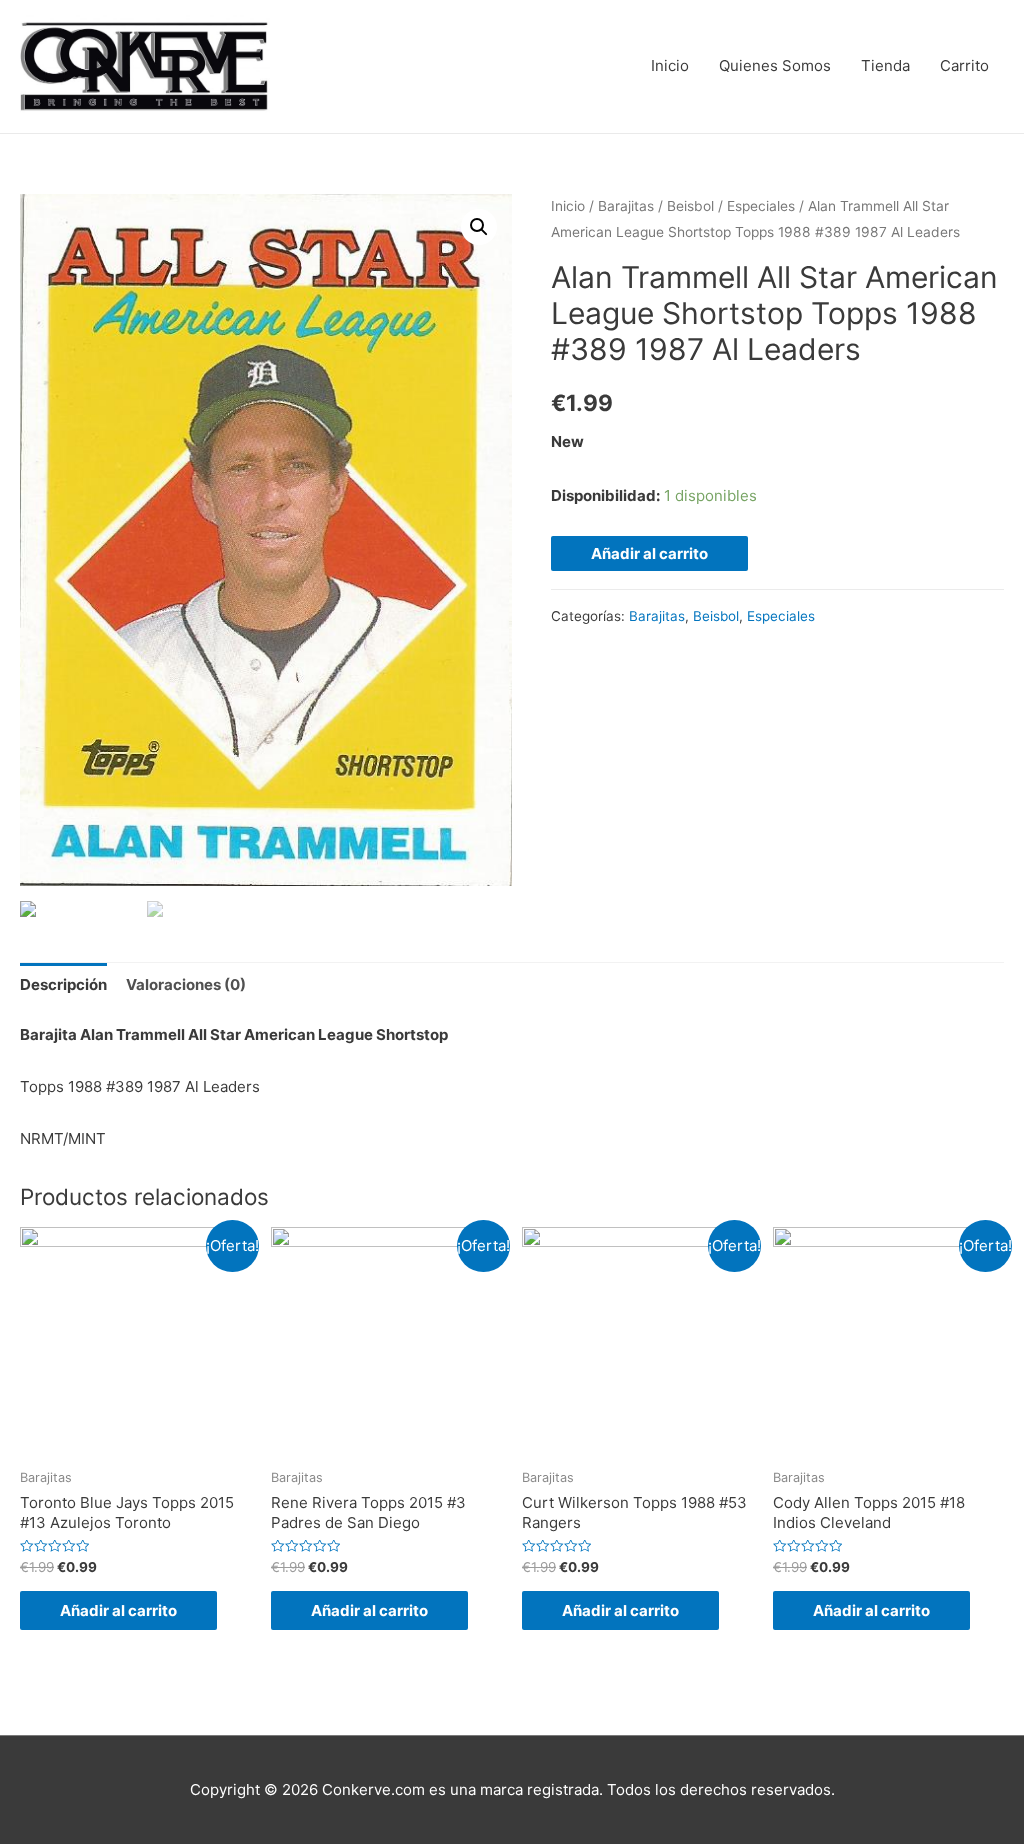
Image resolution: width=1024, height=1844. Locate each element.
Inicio (670, 65)
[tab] (63, 984)
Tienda (885, 65)
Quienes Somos (775, 65)
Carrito (964, 65)
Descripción (63, 984)
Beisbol (690, 206)
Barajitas (626, 206)
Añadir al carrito (649, 553)
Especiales (761, 206)
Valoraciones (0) (186, 984)
